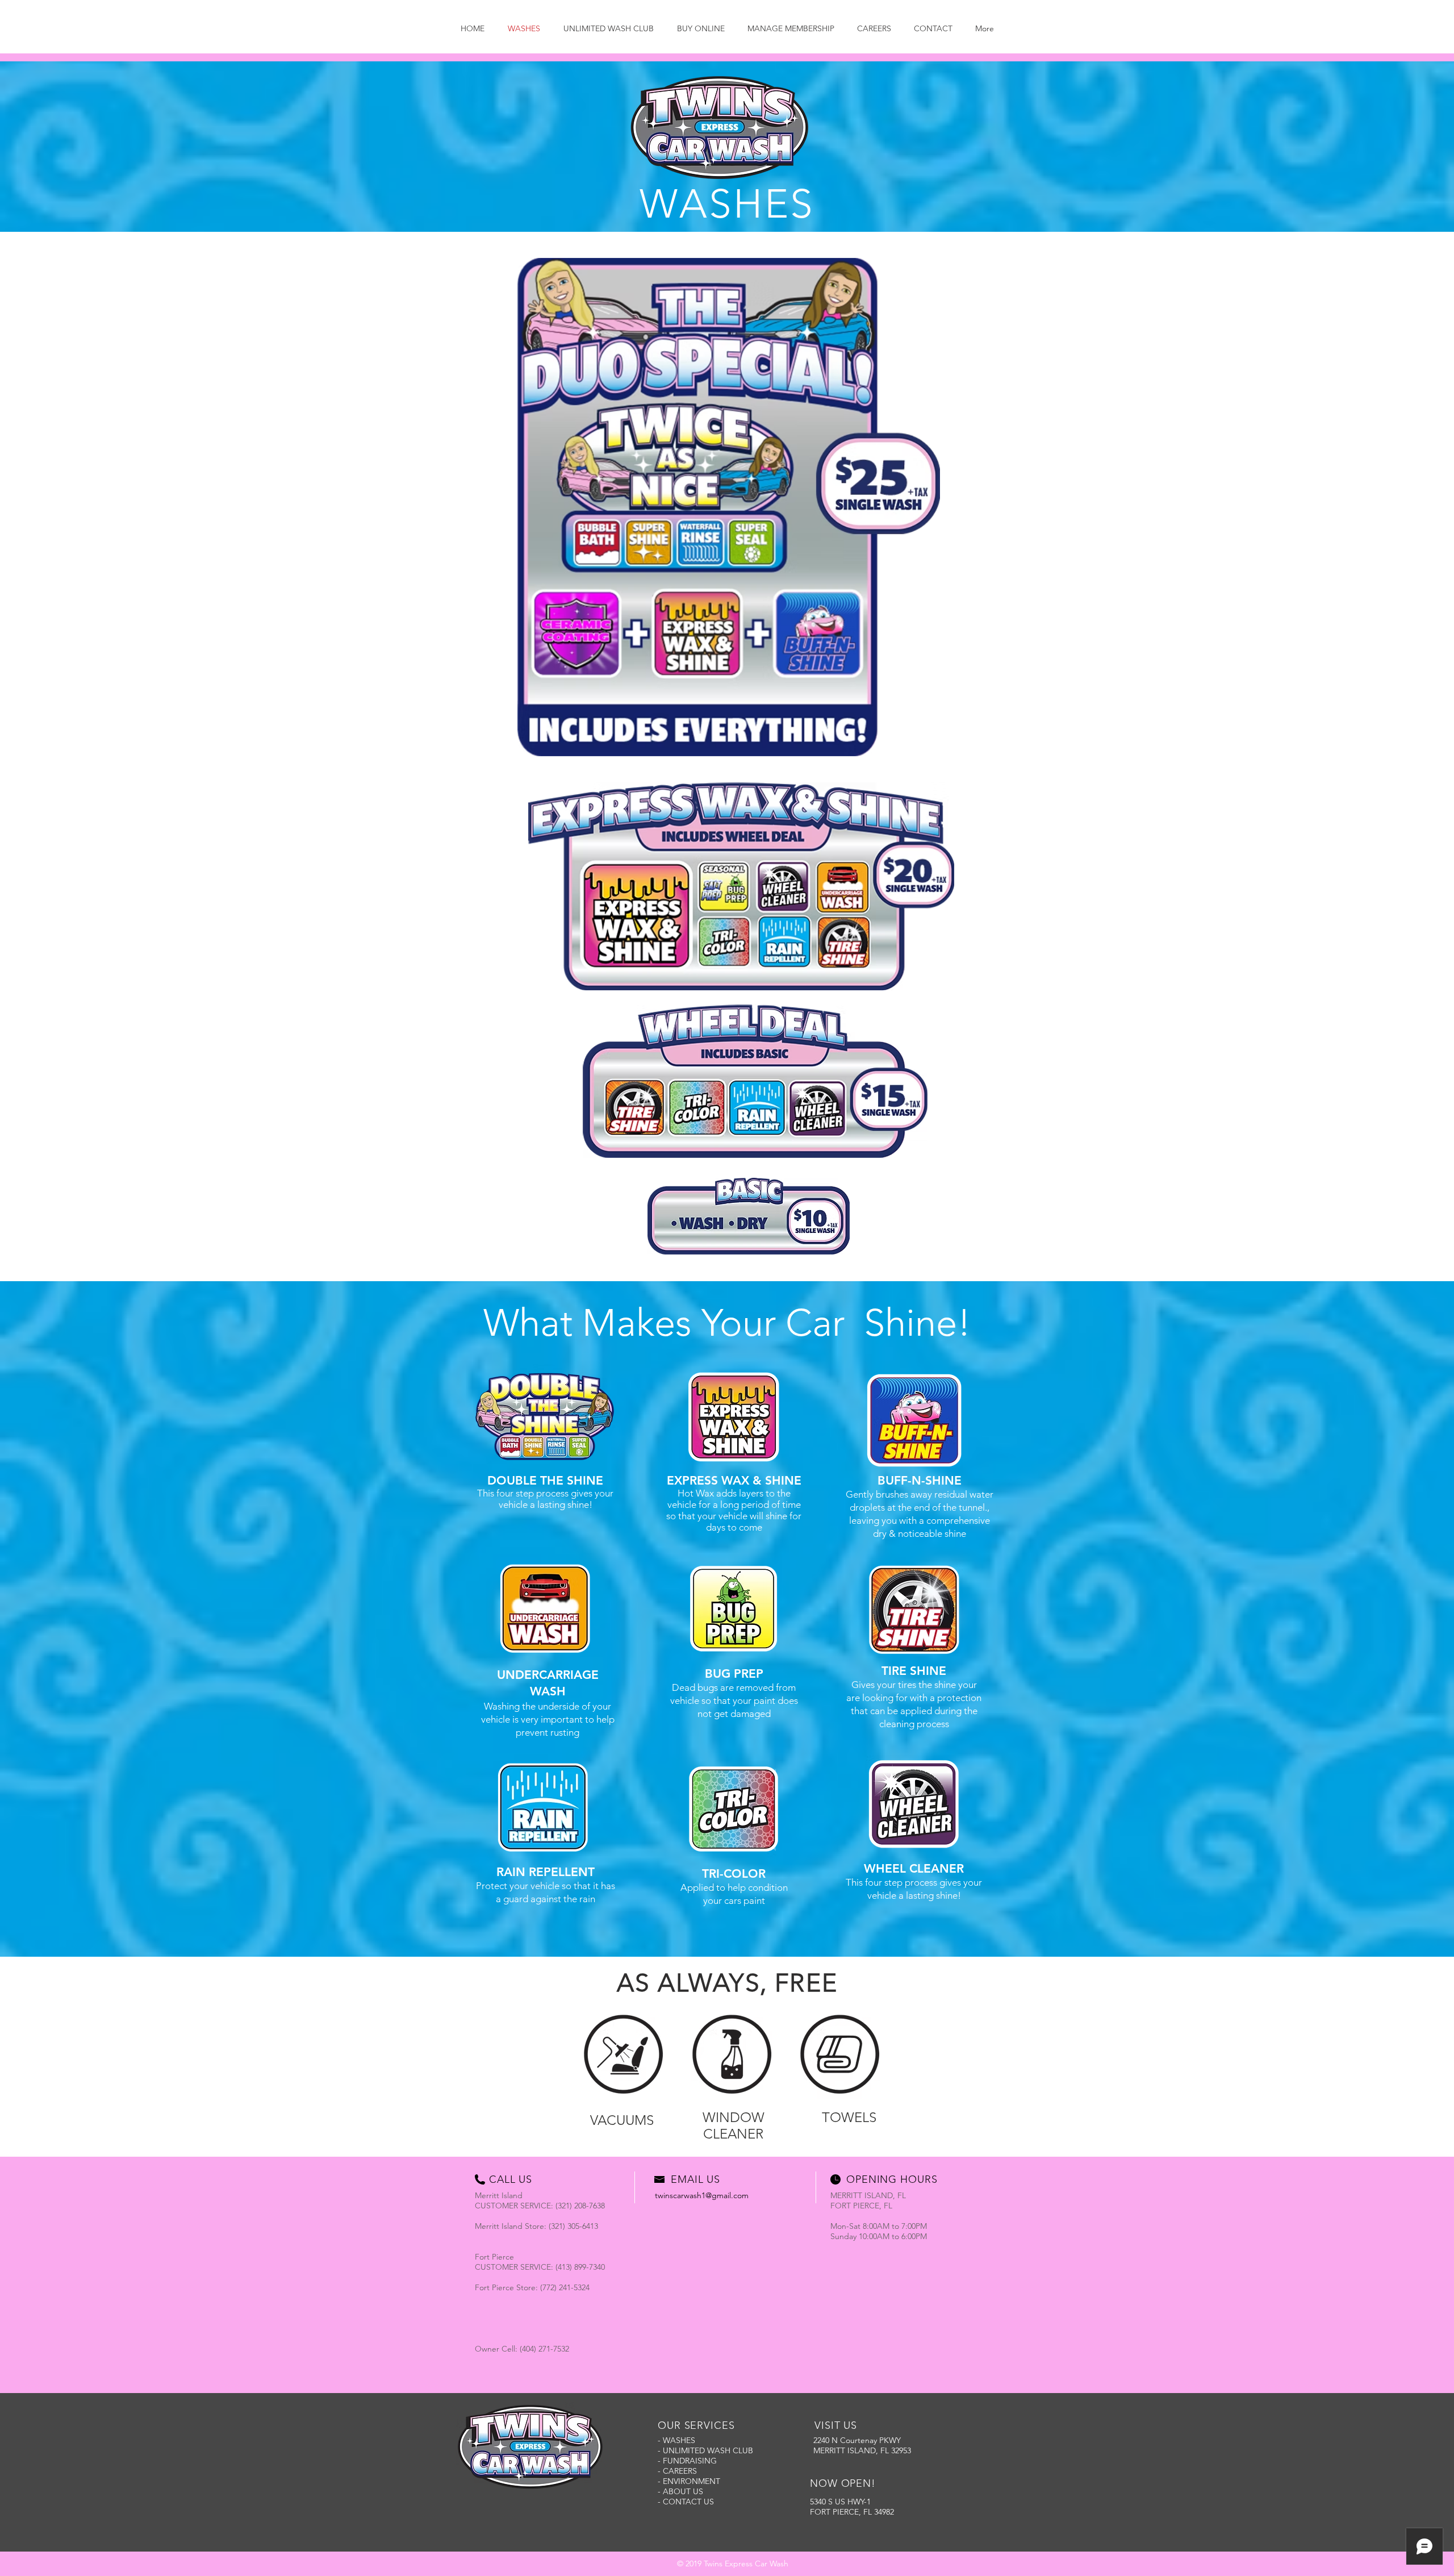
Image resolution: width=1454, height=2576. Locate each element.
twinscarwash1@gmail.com (702, 2195)
